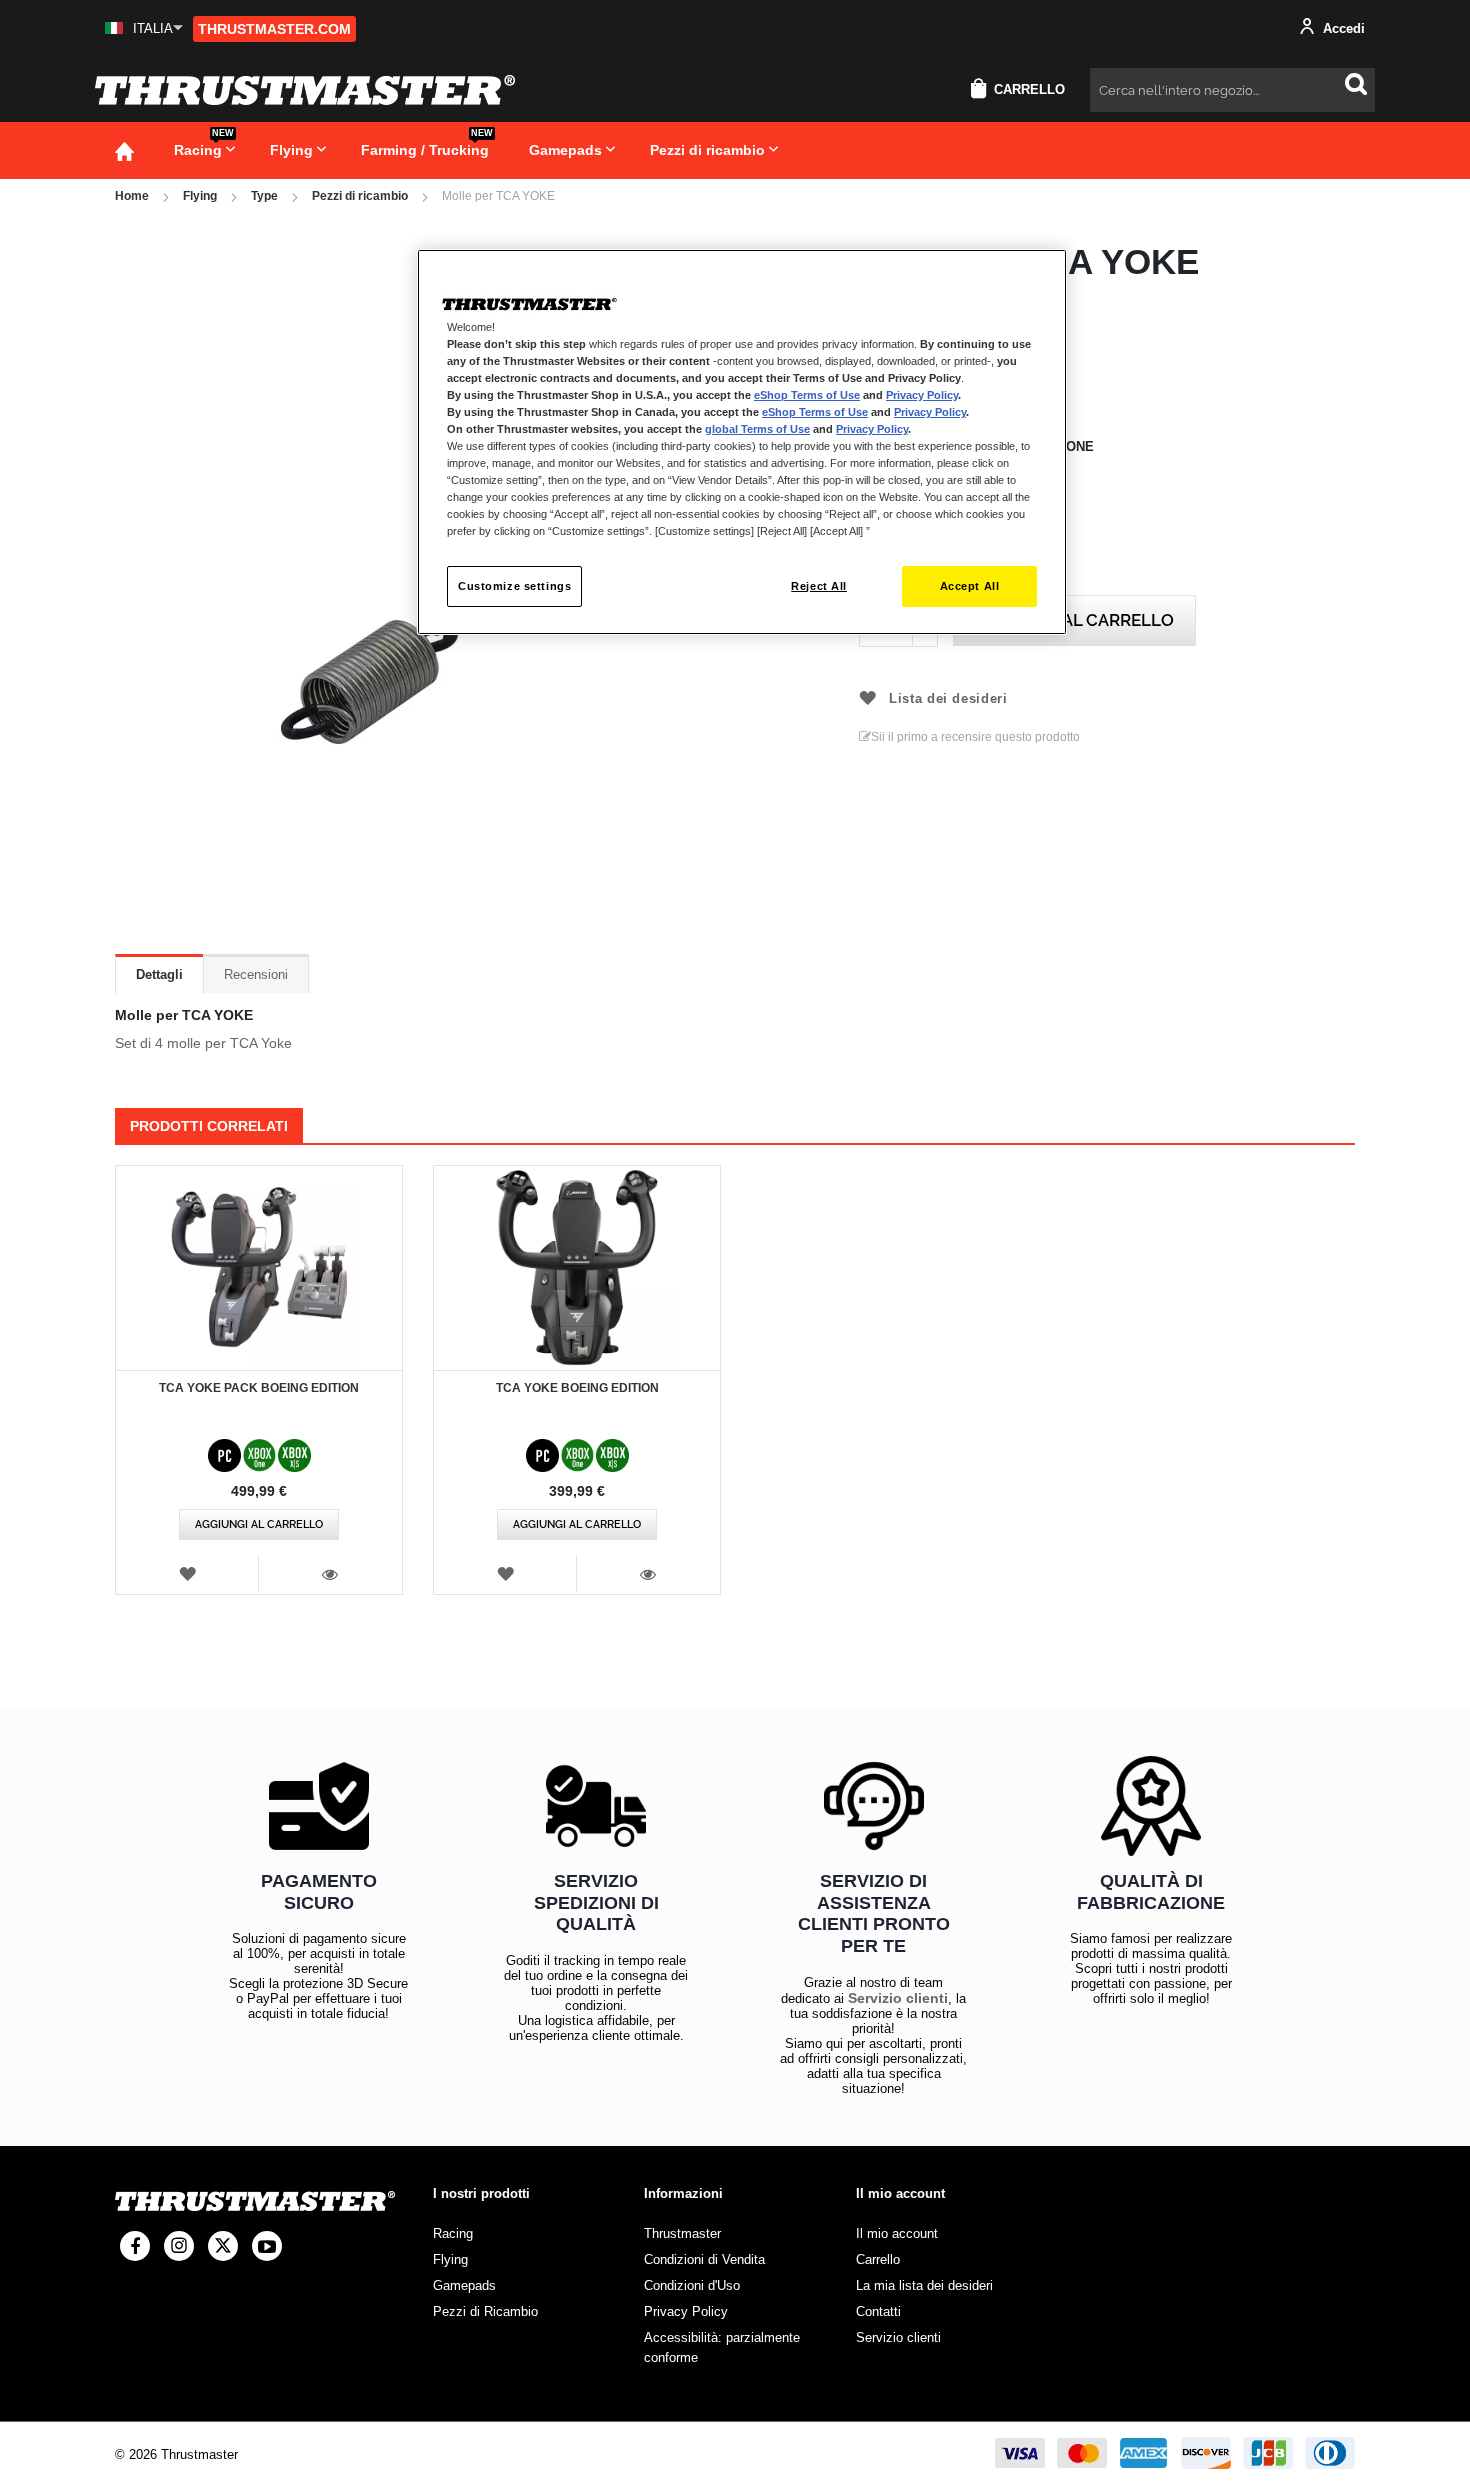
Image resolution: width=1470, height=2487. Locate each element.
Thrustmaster (682, 2233)
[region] (742, 442)
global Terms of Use (757, 429)
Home (132, 196)
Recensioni (256, 974)
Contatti (878, 2311)
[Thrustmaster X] (223, 2246)
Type (264, 196)
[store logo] (305, 90)
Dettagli (159, 974)
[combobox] (1232, 90)
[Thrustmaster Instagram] (179, 2246)
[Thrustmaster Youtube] (267, 2246)
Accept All (970, 586)
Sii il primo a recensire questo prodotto (975, 737)
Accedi (1342, 28)
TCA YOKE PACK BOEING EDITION (259, 1388)
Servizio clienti (898, 1998)
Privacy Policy (922, 395)
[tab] (159, 974)
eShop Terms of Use (807, 395)
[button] (144, 28)
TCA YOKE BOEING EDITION (577, 1388)
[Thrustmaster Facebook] (135, 2246)
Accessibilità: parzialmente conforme (722, 2347)
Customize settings (514, 586)
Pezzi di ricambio (360, 196)
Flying (200, 196)
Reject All (819, 586)
